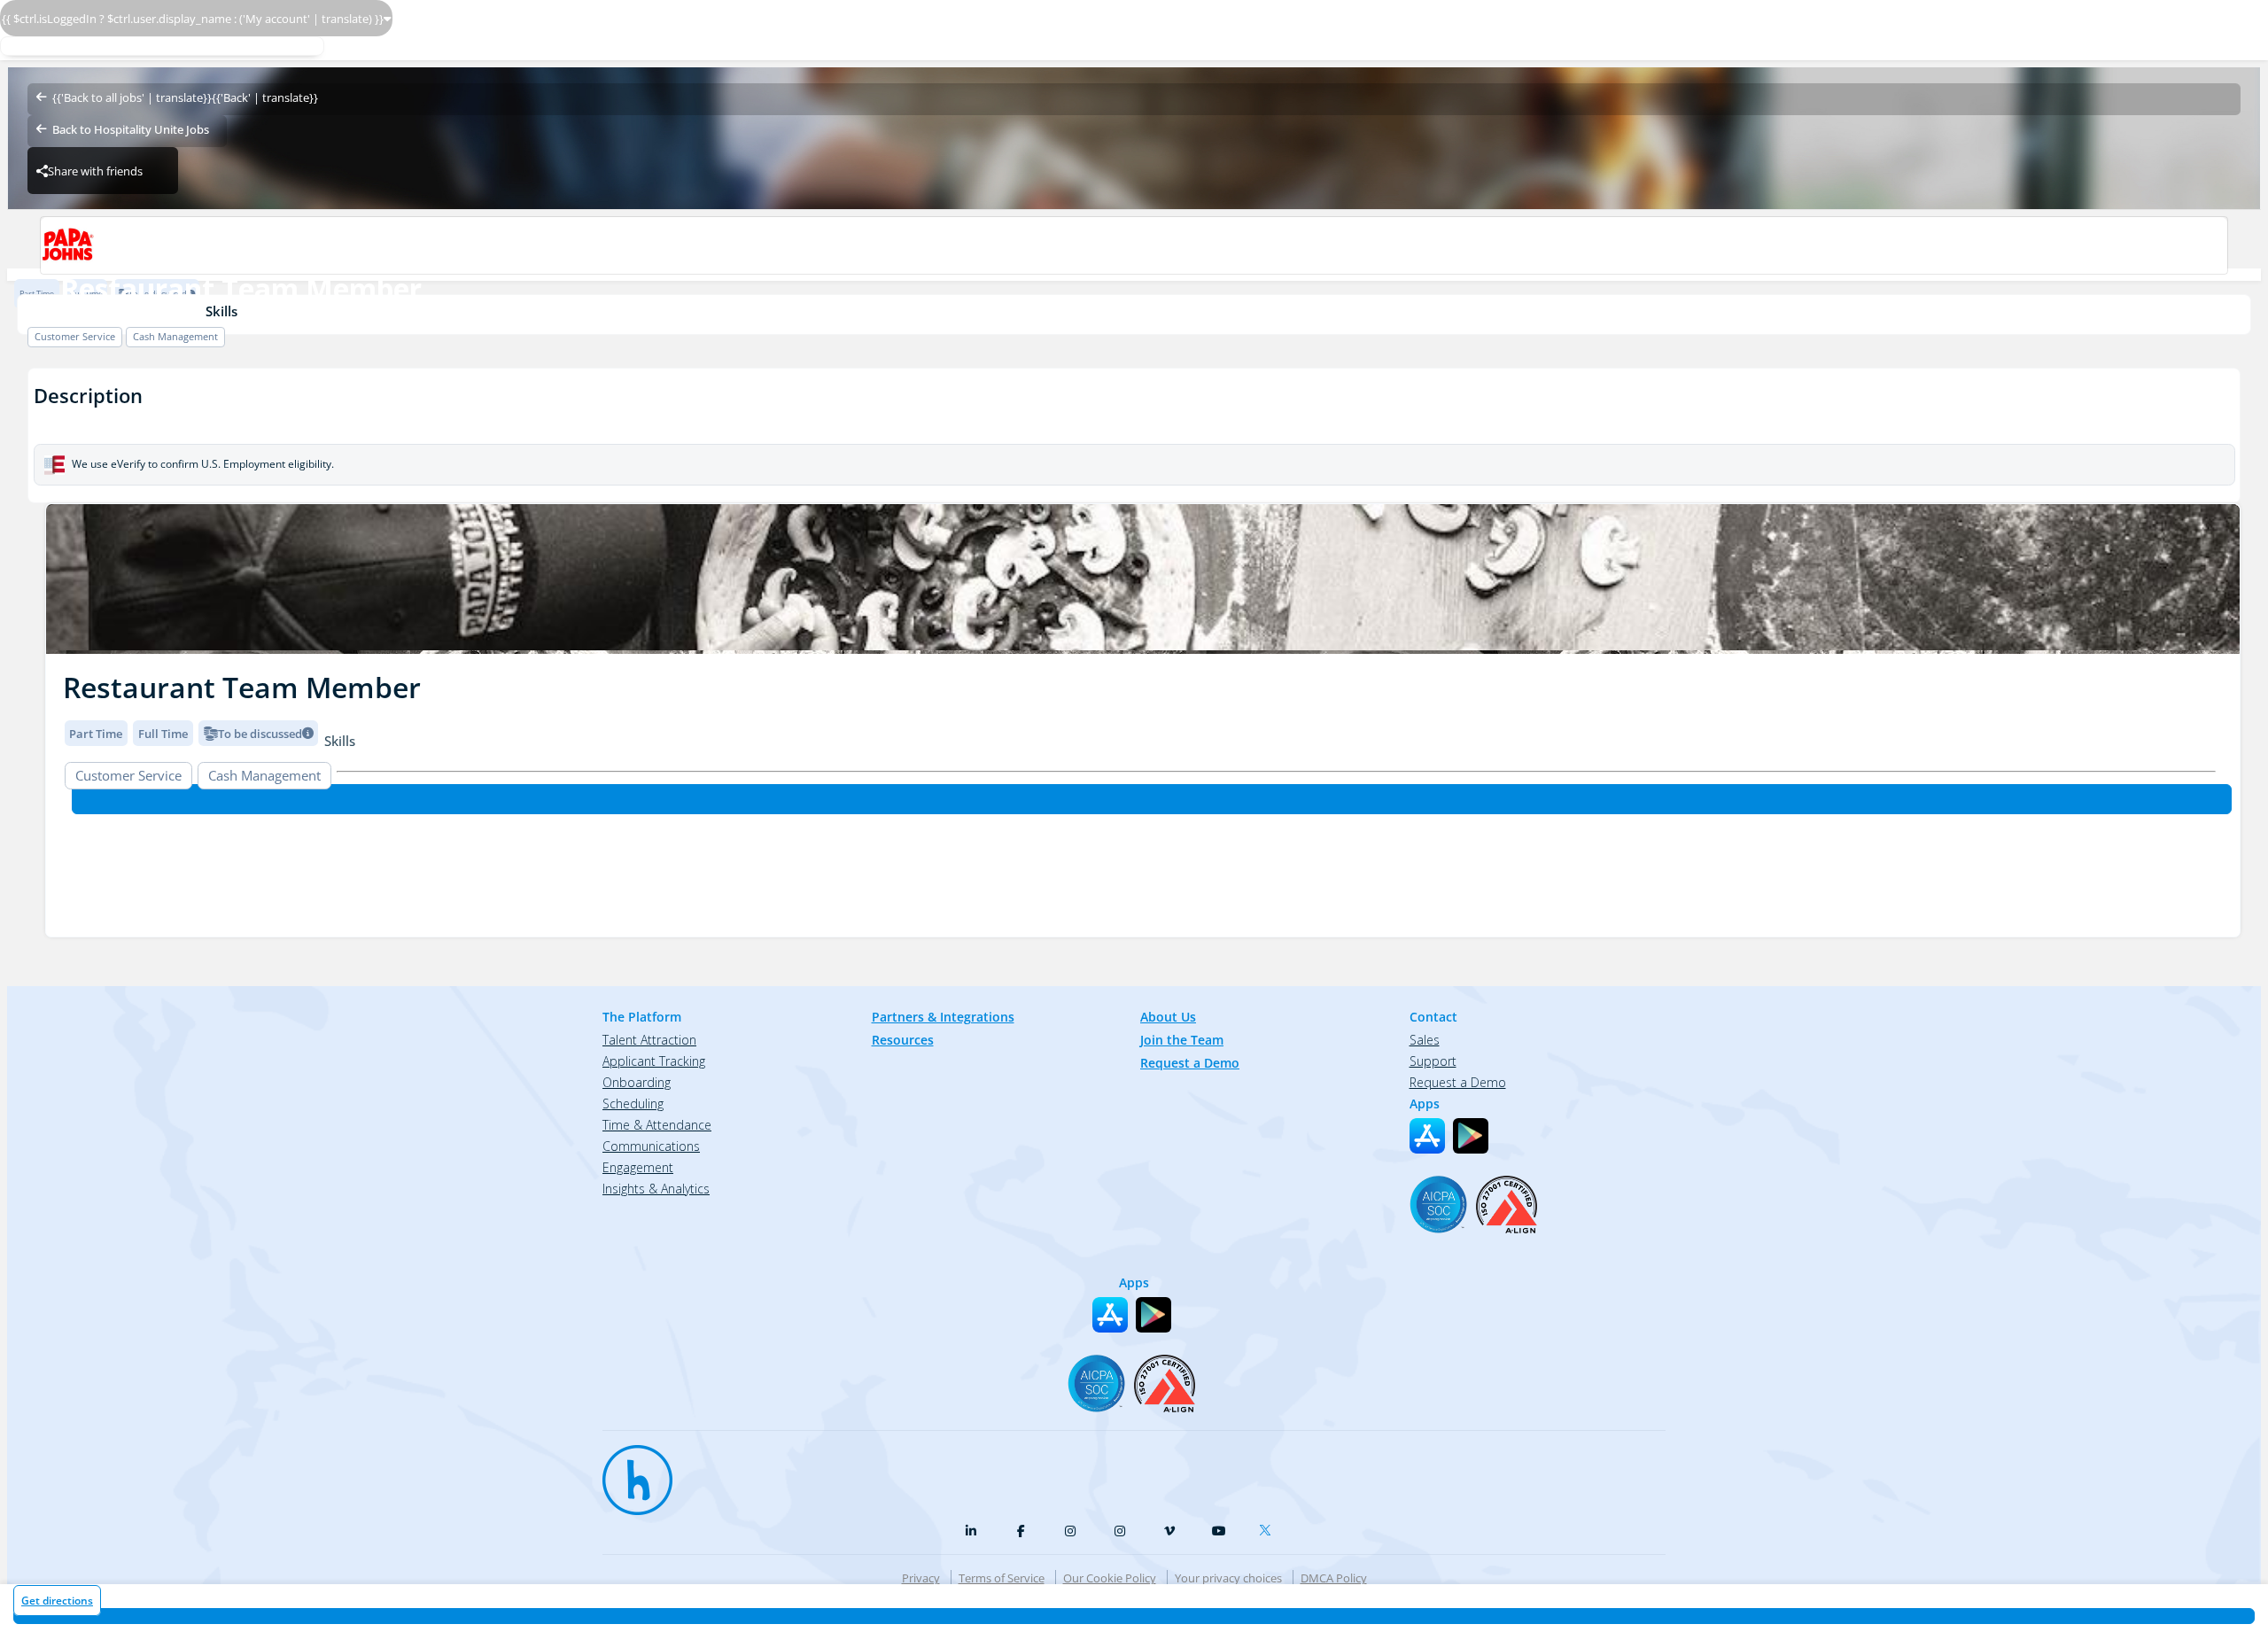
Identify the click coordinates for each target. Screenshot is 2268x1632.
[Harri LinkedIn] (971, 1531)
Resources (903, 1040)
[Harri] (629, 1472)
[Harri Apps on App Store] (1427, 1136)
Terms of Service (1002, 1578)
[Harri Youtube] (1219, 1531)
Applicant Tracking (654, 1061)
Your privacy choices (1228, 1578)
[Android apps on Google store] (1471, 1136)
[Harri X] (1269, 1527)
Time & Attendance (657, 1125)
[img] (1143, 579)
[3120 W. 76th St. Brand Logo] (1134, 245)
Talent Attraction (649, 1040)
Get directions (57, 1601)
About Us (1168, 1017)
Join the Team (1182, 1040)
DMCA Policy (1334, 1578)
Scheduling (633, 1104)
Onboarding (637, 1082)
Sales (1425, 1040)
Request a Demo (1190, 1063)
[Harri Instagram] (1070, 1531)
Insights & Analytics (656, 1189)
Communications (651, 1146)
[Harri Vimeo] (1169, 1531)
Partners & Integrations (943, 1017)
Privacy (921, 1578)
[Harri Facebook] (1021, 1531)
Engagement (638, 1167)
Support (1433, 1061)
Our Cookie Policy (1110, 1578)
